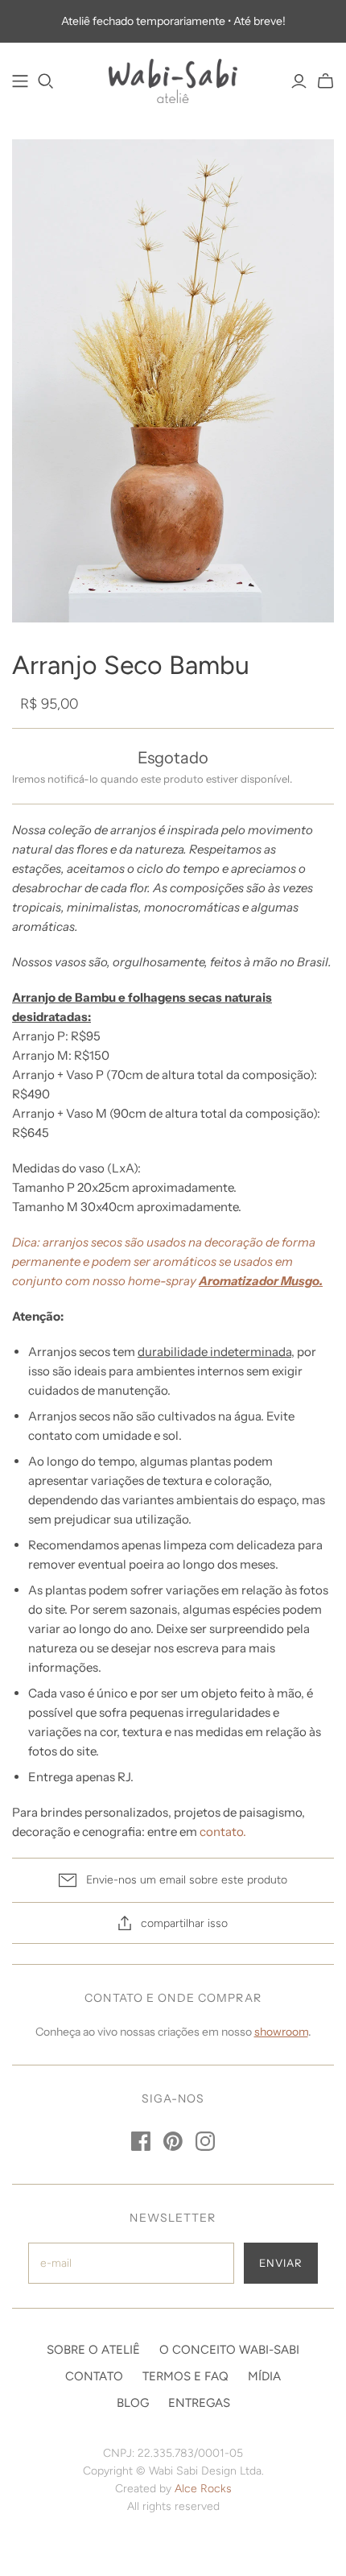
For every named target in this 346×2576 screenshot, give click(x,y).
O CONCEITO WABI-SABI (229, 2350)
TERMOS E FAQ (185, 2376)
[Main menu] (20, 81)
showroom (281, 2032)
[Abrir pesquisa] (46, 81)
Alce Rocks (203, 2489)
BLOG (133, 2403)
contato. (223, 1832)
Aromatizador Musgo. (261, 1281)
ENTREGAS (199, 2403)
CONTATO (94, 2376)
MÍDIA (264, 2376)
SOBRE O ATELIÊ (93, 2350)
